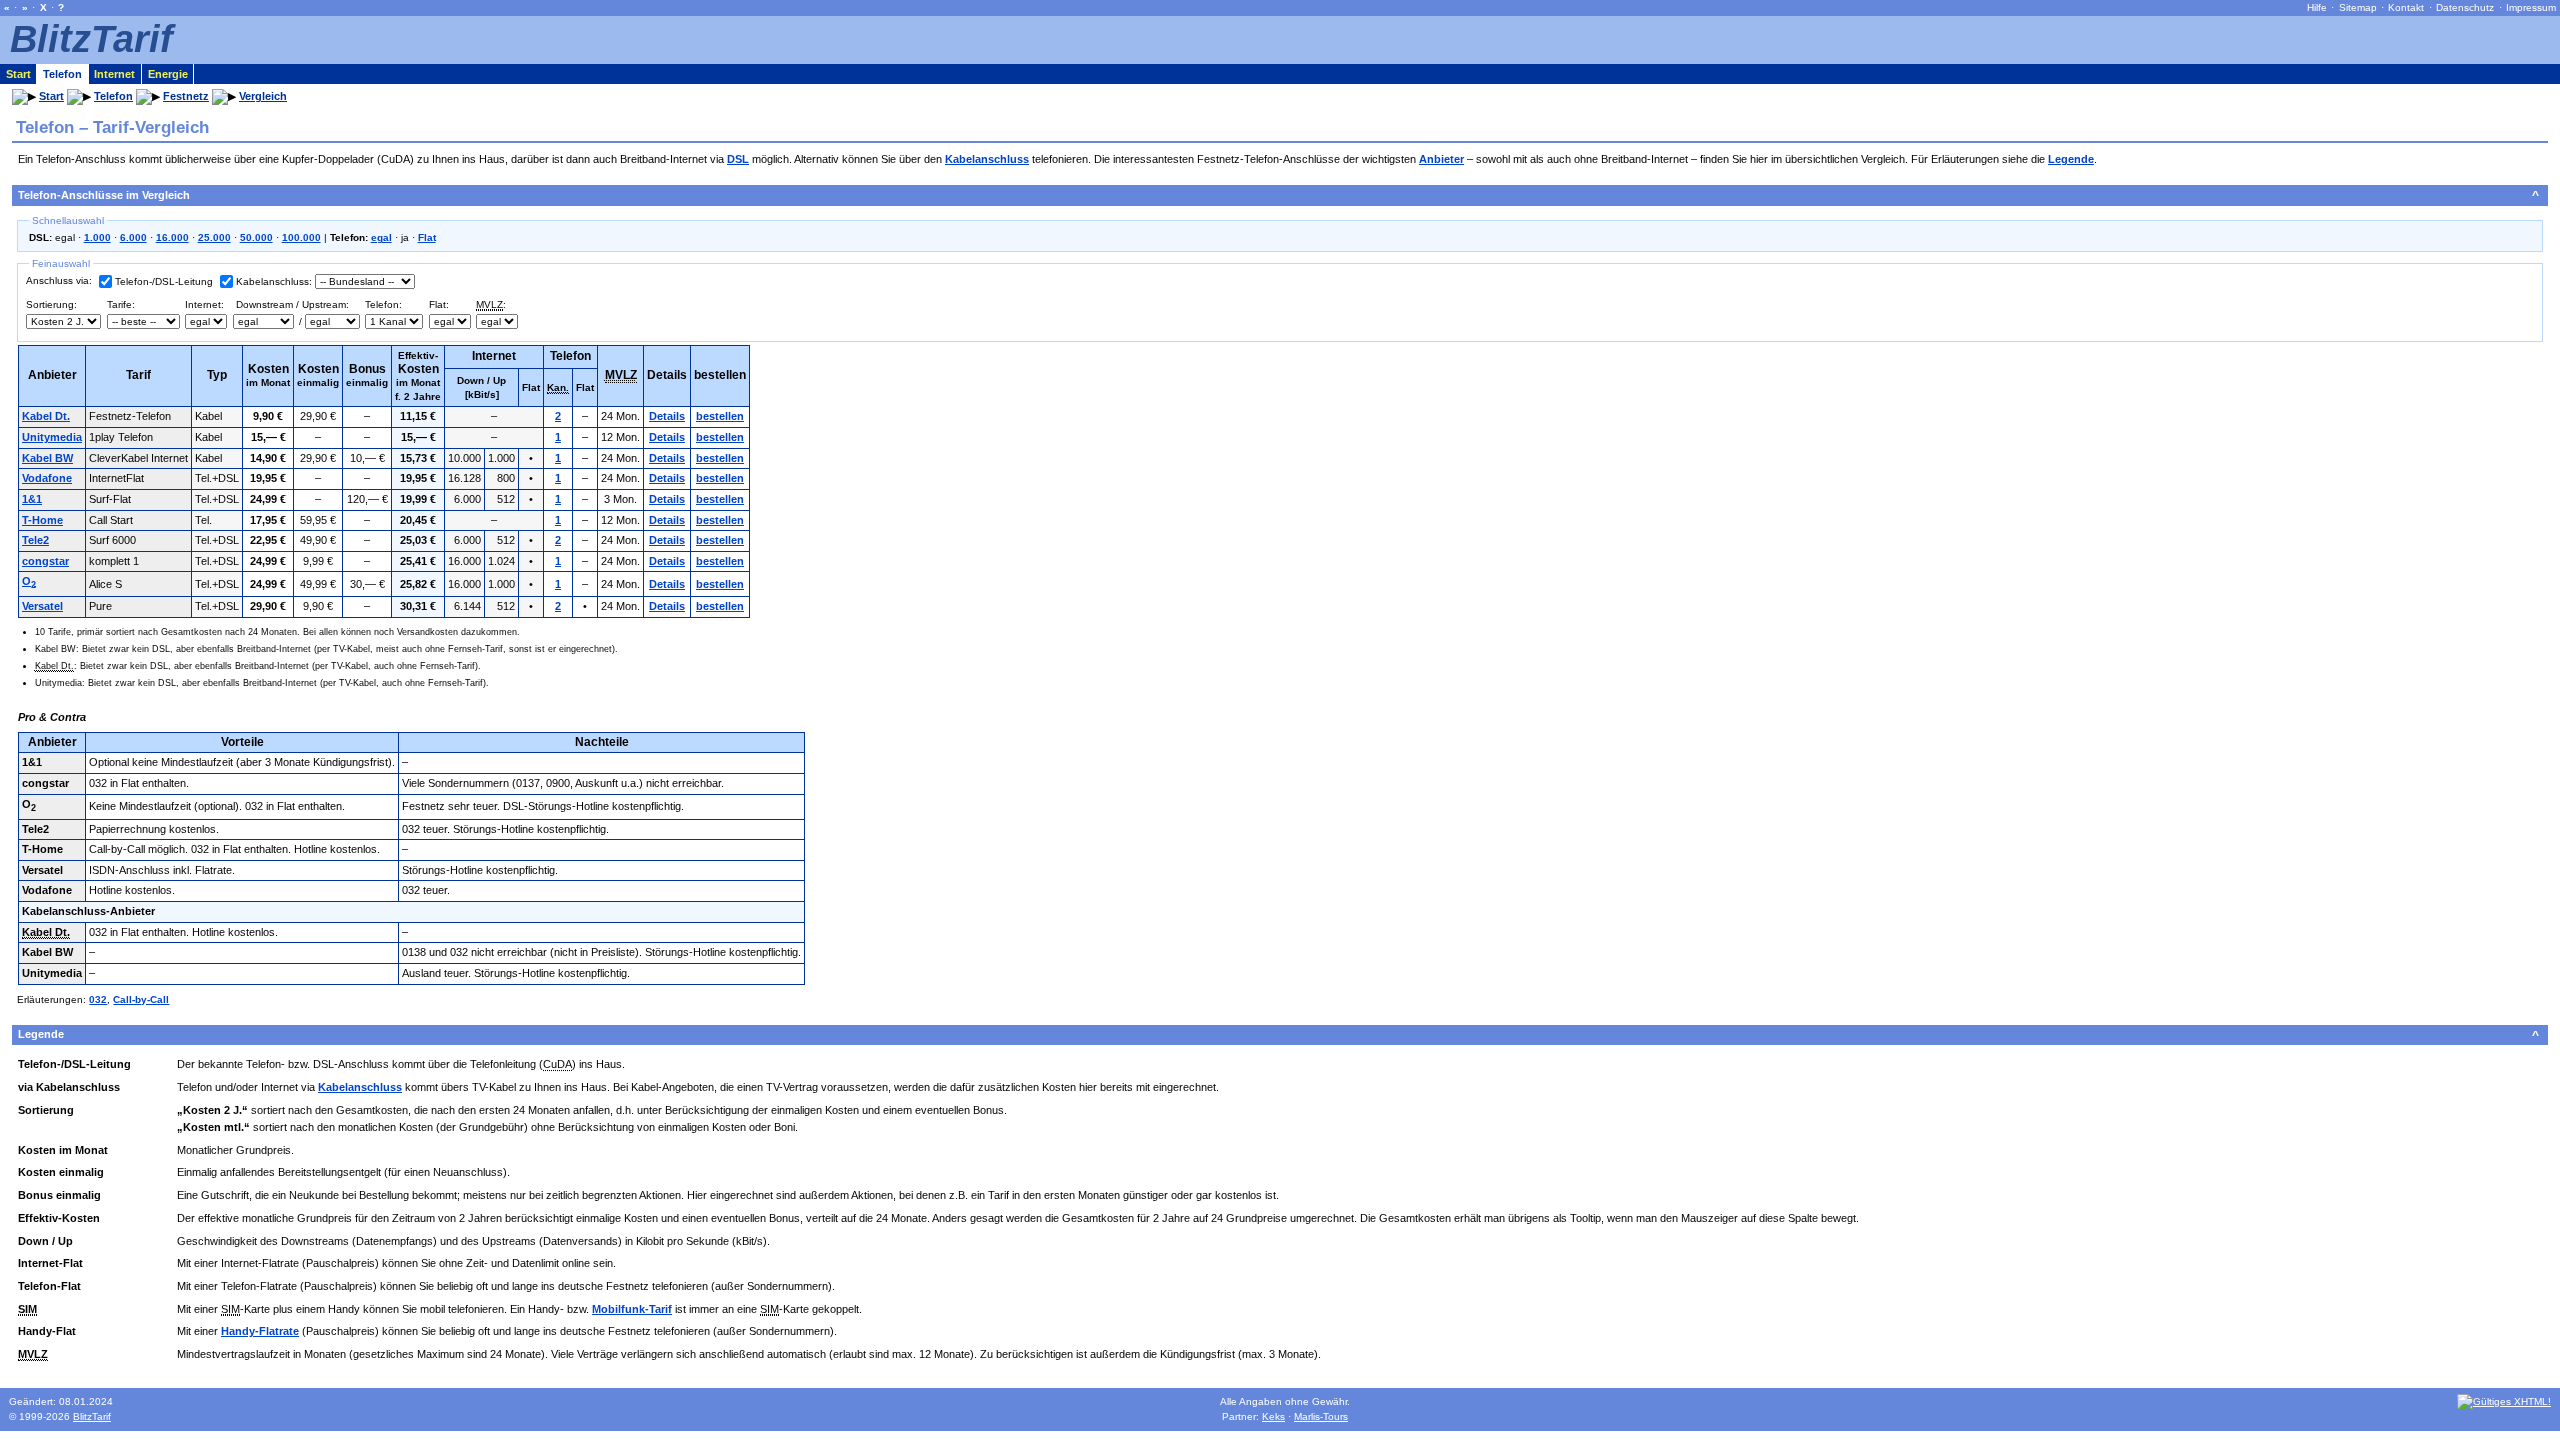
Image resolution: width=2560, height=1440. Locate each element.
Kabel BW (47, 458)
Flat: (439, 304)
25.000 (214, 237)
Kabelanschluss (987, 159)
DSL (738, 159)
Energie (168, 74)
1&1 (32, 499)
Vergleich (263, 96)
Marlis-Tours (1321, 1416)
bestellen (720, 416)
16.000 (172, 237)
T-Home (42, 520)
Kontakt (2406, 7)
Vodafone (47, 478)
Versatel (42, 606)
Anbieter (1441, 159)
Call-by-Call (141, 999)
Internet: (204, 304)
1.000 (97, 237)
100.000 (301, 237)
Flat (427, 237)
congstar (45, 561)
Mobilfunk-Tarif (632, 1309)
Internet (114, 74)
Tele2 (35, 540)
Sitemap (2358, 7)
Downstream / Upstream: (291, 304)
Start (18, 74)
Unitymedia (52, 437)
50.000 (256, 237)
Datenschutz (2465, 7)
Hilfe (2317, 7)
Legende (2071, 159)
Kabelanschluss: (274, 281)
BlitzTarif (91, 39)
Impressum (2531, 7)
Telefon (62, 74)
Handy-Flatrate (260, 1331)
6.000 (133, 237)
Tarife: (121, 304)
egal (381, 237)
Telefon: (383, 304)
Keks (1273, 1416)
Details (667, 416)
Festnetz (186, 96)
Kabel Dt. (46, 416)
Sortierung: (51, 304)
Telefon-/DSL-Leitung (164, 281)
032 (98, 999)
